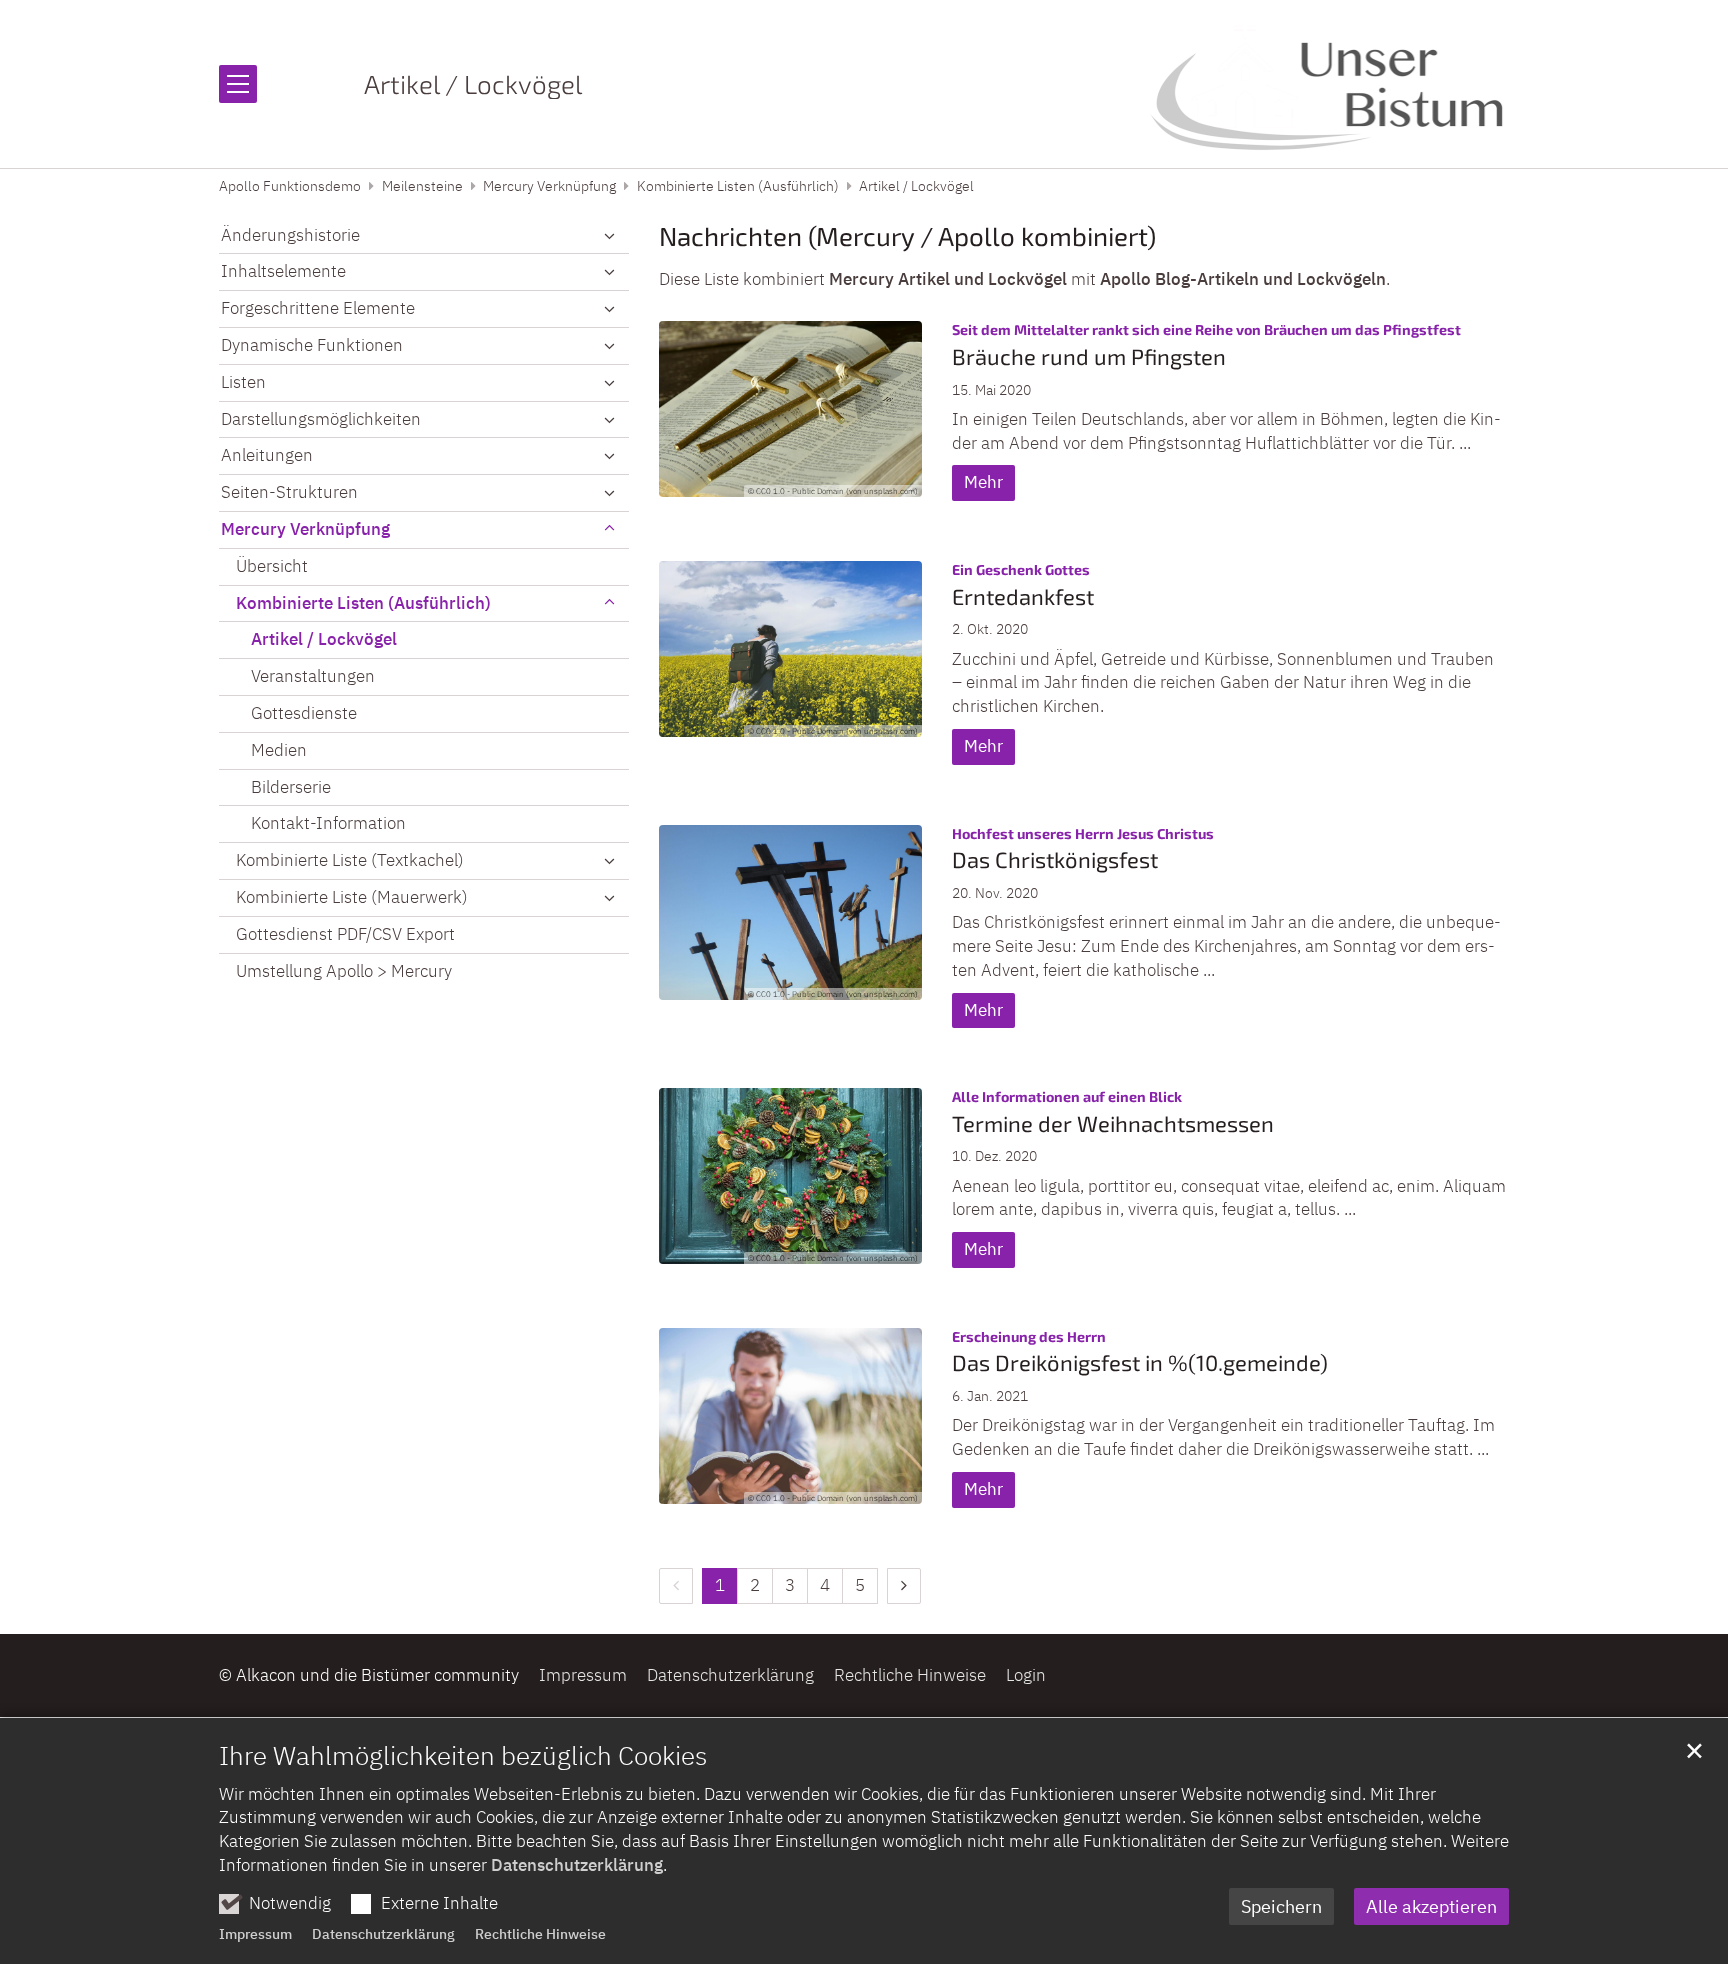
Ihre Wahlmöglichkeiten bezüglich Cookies (463, 1755)
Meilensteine (422, 186)
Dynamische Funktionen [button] (312, 345)
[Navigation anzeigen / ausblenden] (238, 84)
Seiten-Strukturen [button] (289, 492)
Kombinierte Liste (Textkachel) (350, 860)
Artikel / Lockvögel (916, 186)
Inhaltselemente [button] (283, 271)
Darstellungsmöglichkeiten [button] (321, 419)
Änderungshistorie (290, 235)
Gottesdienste (304, 713)
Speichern (1281, 1906)
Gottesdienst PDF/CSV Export (345, 934)
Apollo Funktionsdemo (290, 186)
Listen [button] (243, 382)
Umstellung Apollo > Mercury (344, 971)
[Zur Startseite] (1329, 84)
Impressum (255, 1934)
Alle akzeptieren (1431, 1906)
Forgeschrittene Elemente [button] (318, 308)
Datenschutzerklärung (577, 1865)
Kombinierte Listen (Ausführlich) (738, 186)
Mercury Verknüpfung (549, 186)
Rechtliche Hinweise (540, 1934)
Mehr (983, 482)
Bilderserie (291, 787)
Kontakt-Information (328, 823)
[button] (609, 236)
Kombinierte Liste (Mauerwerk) (352, 897)
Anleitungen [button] (267, 455)
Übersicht (272, 566)
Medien (279, 750)
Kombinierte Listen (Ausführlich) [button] (363, 603)
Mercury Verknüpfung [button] (305, 529)
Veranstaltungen (313, 676)
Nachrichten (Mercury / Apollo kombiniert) (907, 235)
